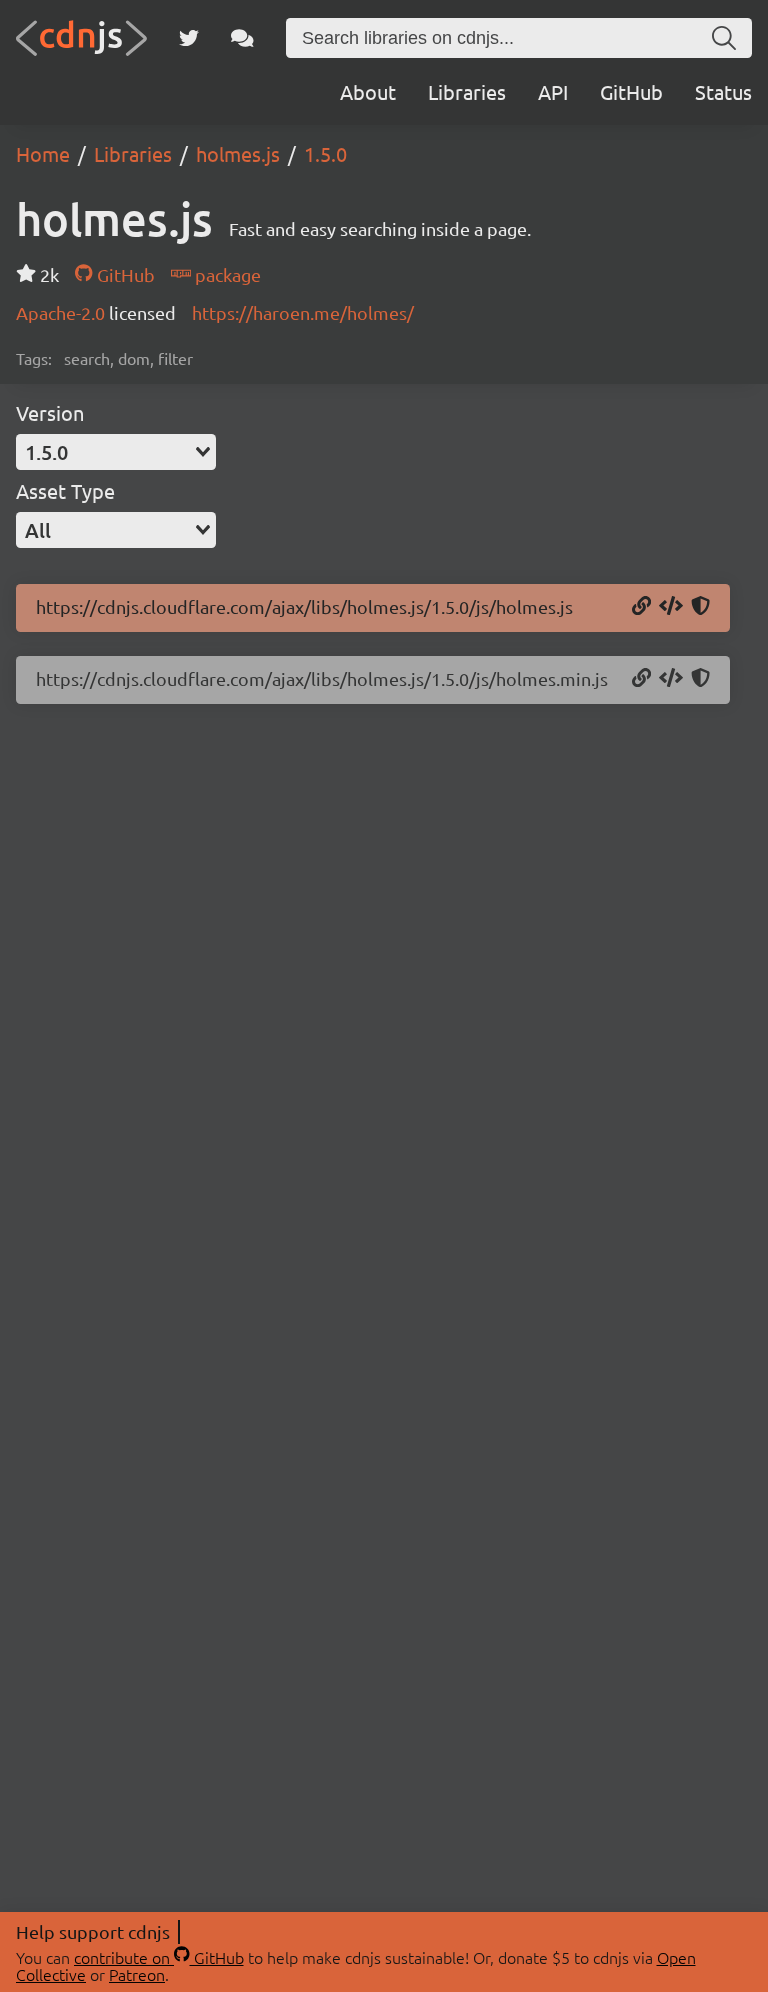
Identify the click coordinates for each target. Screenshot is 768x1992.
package (226, 274)
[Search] (724, 38)
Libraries (467, 91)
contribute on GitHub (159, 1957)
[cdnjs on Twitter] (189, 38)
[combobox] (116, 452)
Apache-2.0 (62, 312)
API (553, 91)
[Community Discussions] (242, 38)
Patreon (137, 1974)
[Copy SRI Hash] (700, 607)
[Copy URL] (641, 607)
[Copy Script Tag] (671, 607)
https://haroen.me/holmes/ (303, 312)
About (368, 91)
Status (723, 91)
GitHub (631, 91)
